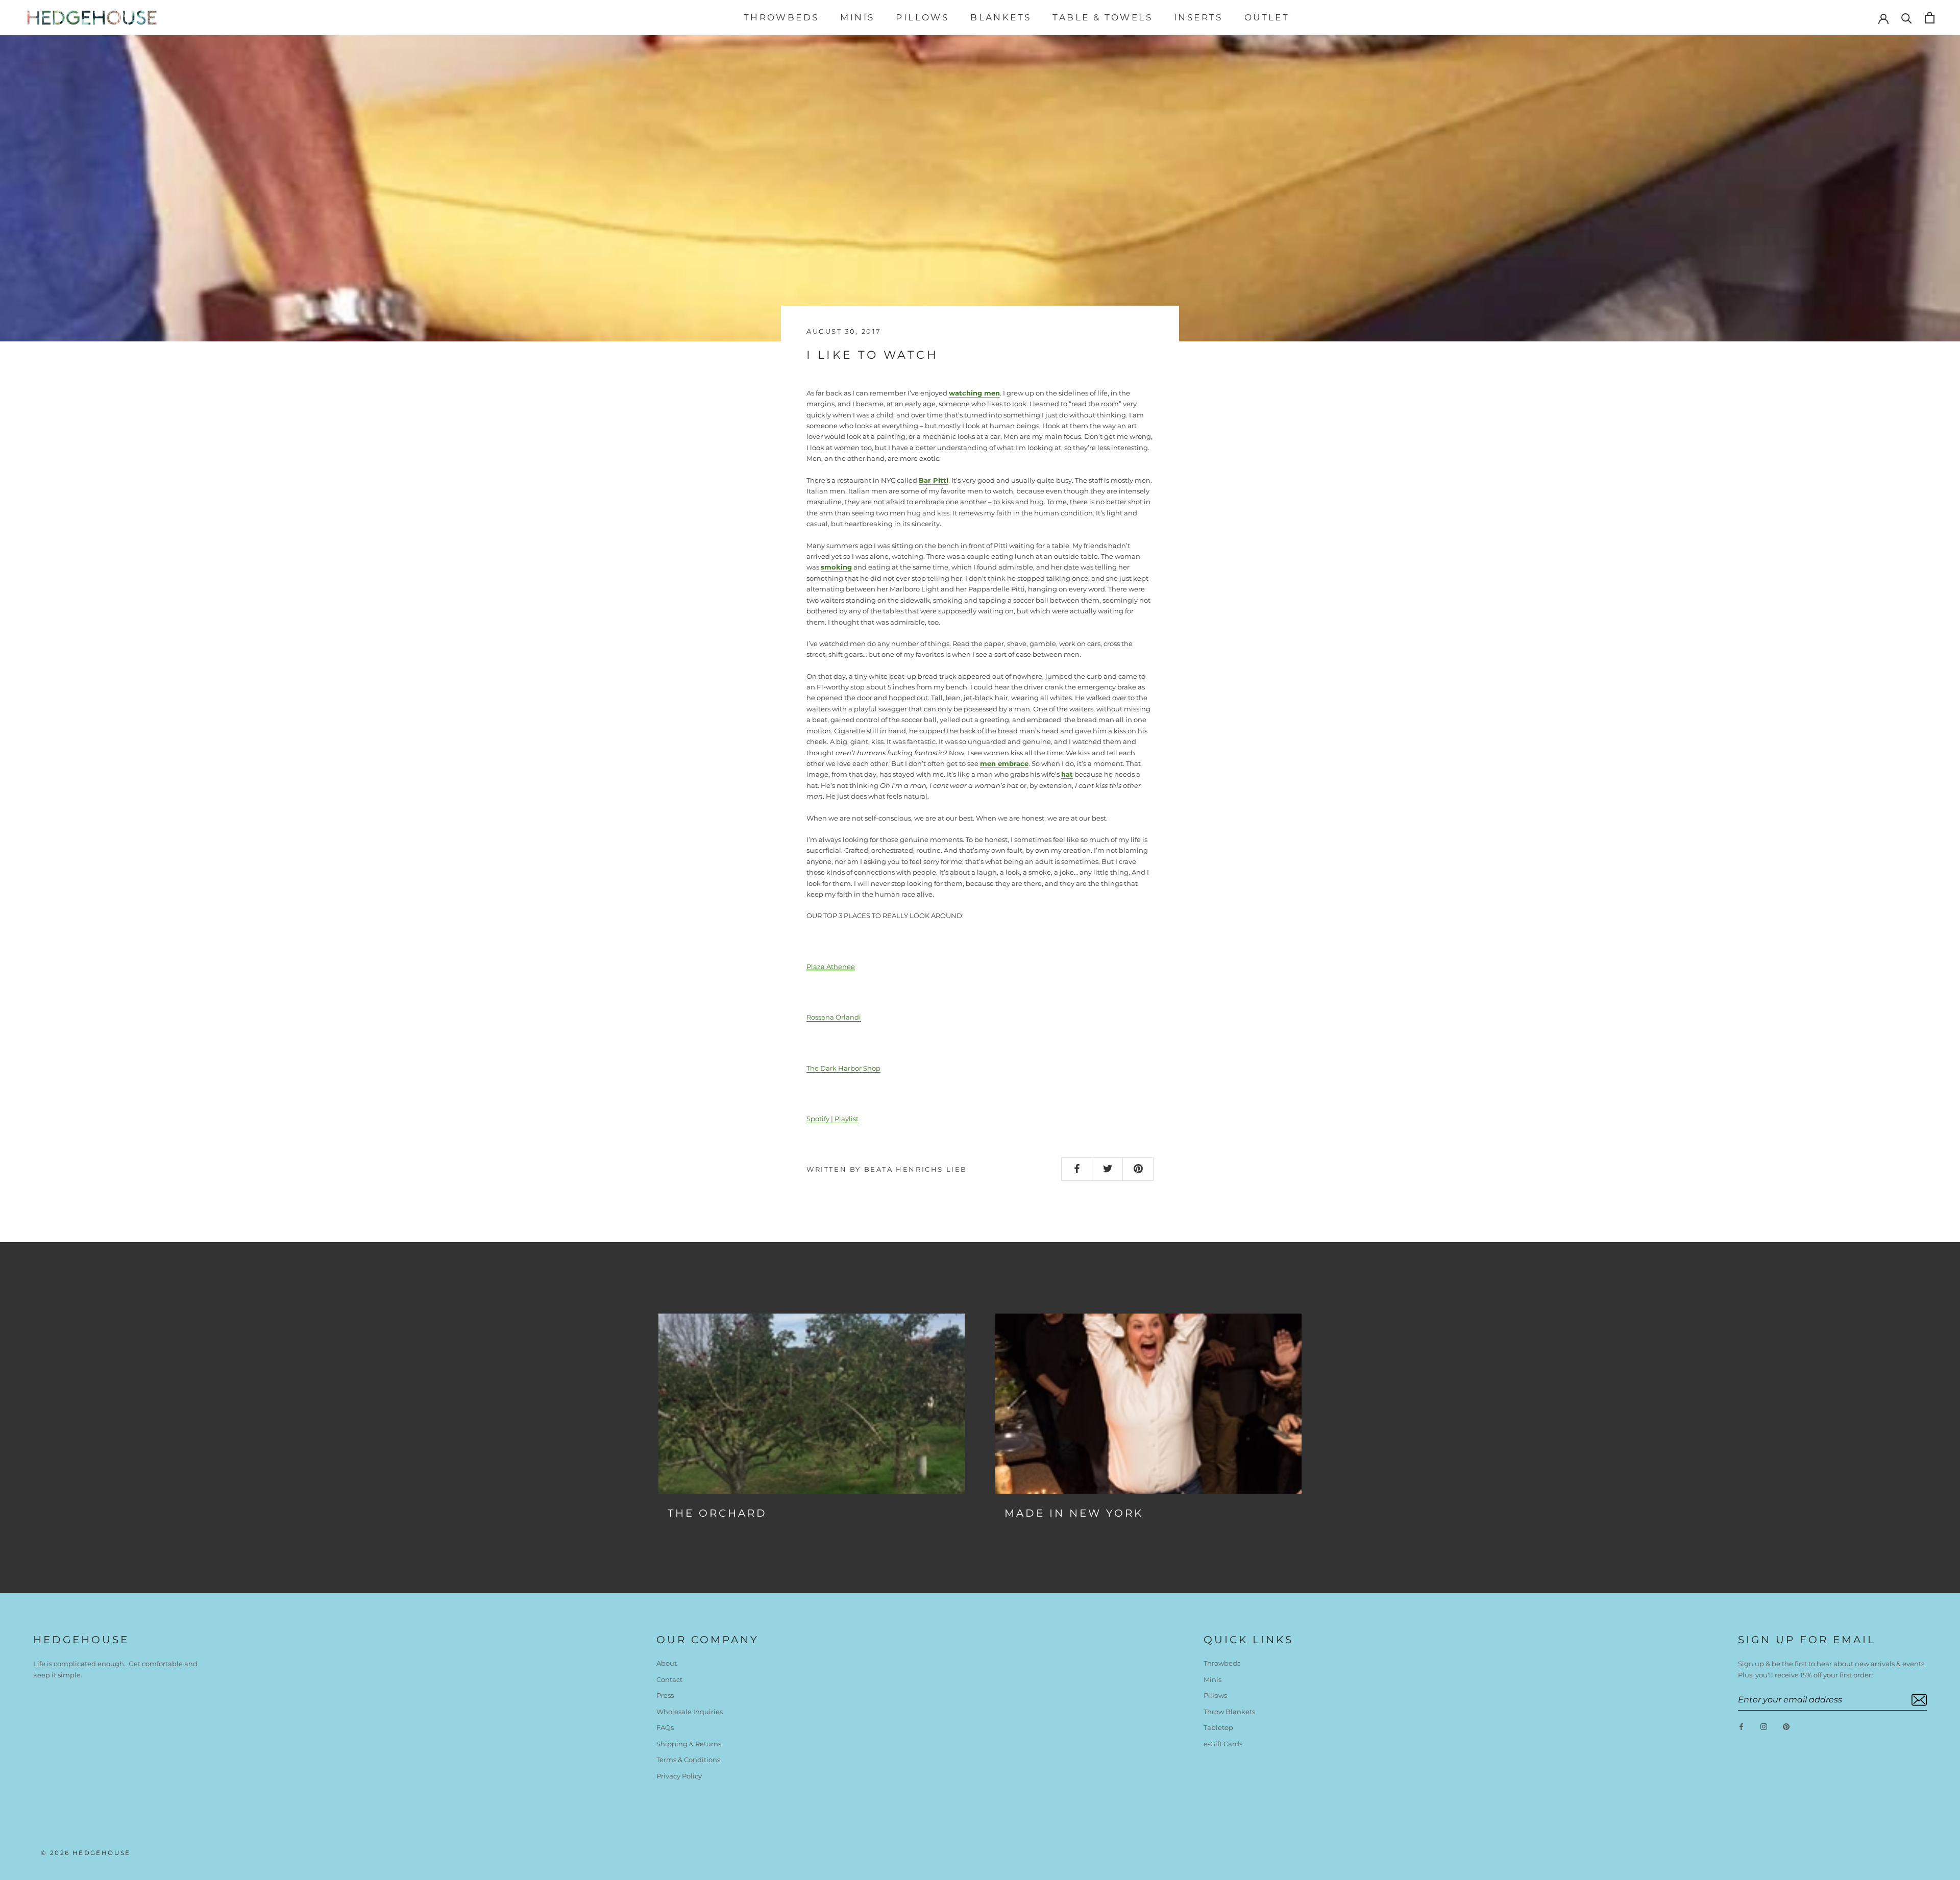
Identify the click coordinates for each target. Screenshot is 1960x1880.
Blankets (1001, 17)
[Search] (1907, 18)
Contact (669, 1679)
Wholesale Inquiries (690, 1712)
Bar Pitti (934, 480)
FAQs (665, 1727)
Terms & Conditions (688, 1760)
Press (665, 1695)
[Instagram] (1764, 1726)
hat (1067, 774)
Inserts (1198, 17)
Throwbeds (781, 17)
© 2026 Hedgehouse (86, 1853)
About (667, 1663)
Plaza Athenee (831, 967)
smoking (836, 567)
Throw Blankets (1229, 1712)
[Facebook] (1741, 1726)
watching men (974, 393)
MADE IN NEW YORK (1074, 1513)
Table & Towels (1102, 17)
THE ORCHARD (717, 1513)
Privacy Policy (679, 1776)
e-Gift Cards (1223, 1744)
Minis (857, 17)
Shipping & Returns (689, 1744)
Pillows (922, 17)
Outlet (1267, 17)
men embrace (1004, 763)
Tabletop (1218, 1727)
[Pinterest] (1786, 1726)
